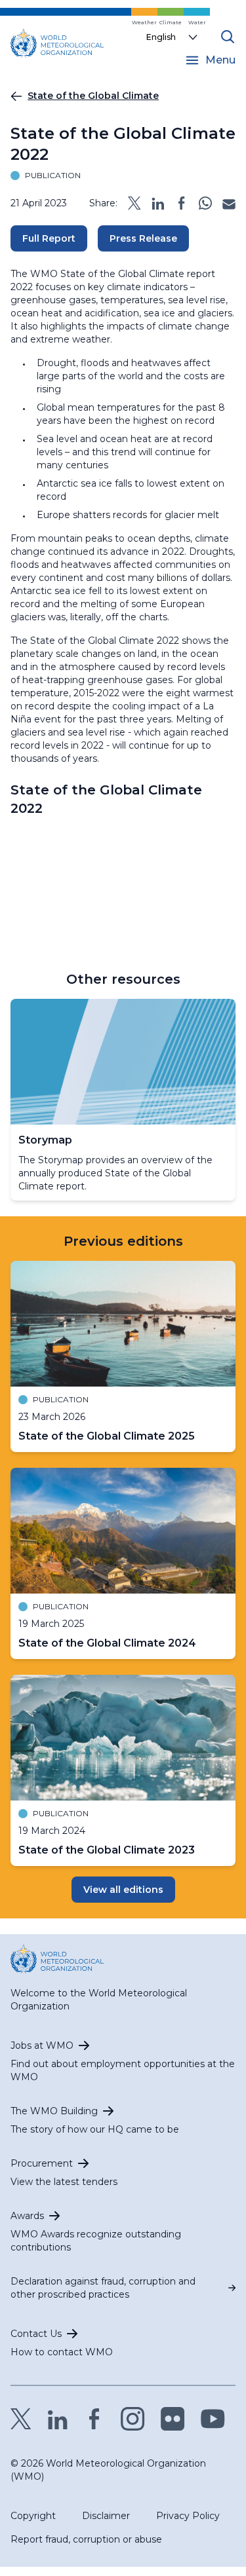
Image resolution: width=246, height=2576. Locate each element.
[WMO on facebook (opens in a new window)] (94, 2419)
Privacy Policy (188, 2516)
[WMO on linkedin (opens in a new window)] (58, 2419)
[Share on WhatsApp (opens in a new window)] (205, 203)
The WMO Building (54, 2111)
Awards (27, 2216)
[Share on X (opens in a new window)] (134, 203)
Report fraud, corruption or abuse (86, 2539)
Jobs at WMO (42, 2045)
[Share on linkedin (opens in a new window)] (158, 203)
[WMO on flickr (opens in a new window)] (173, 2419)
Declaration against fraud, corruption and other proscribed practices (103, 2288)
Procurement (42, 2163)
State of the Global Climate (93, 96)
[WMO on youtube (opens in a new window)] (213, 2419)
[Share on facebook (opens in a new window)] (182, 203)
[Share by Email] (229, 203)
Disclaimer (106, 2516)
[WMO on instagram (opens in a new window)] (133, 2419)
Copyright (33, 2516)
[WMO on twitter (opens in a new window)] (21, 2419)
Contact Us (36, 2334)
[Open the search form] (228, 37)
